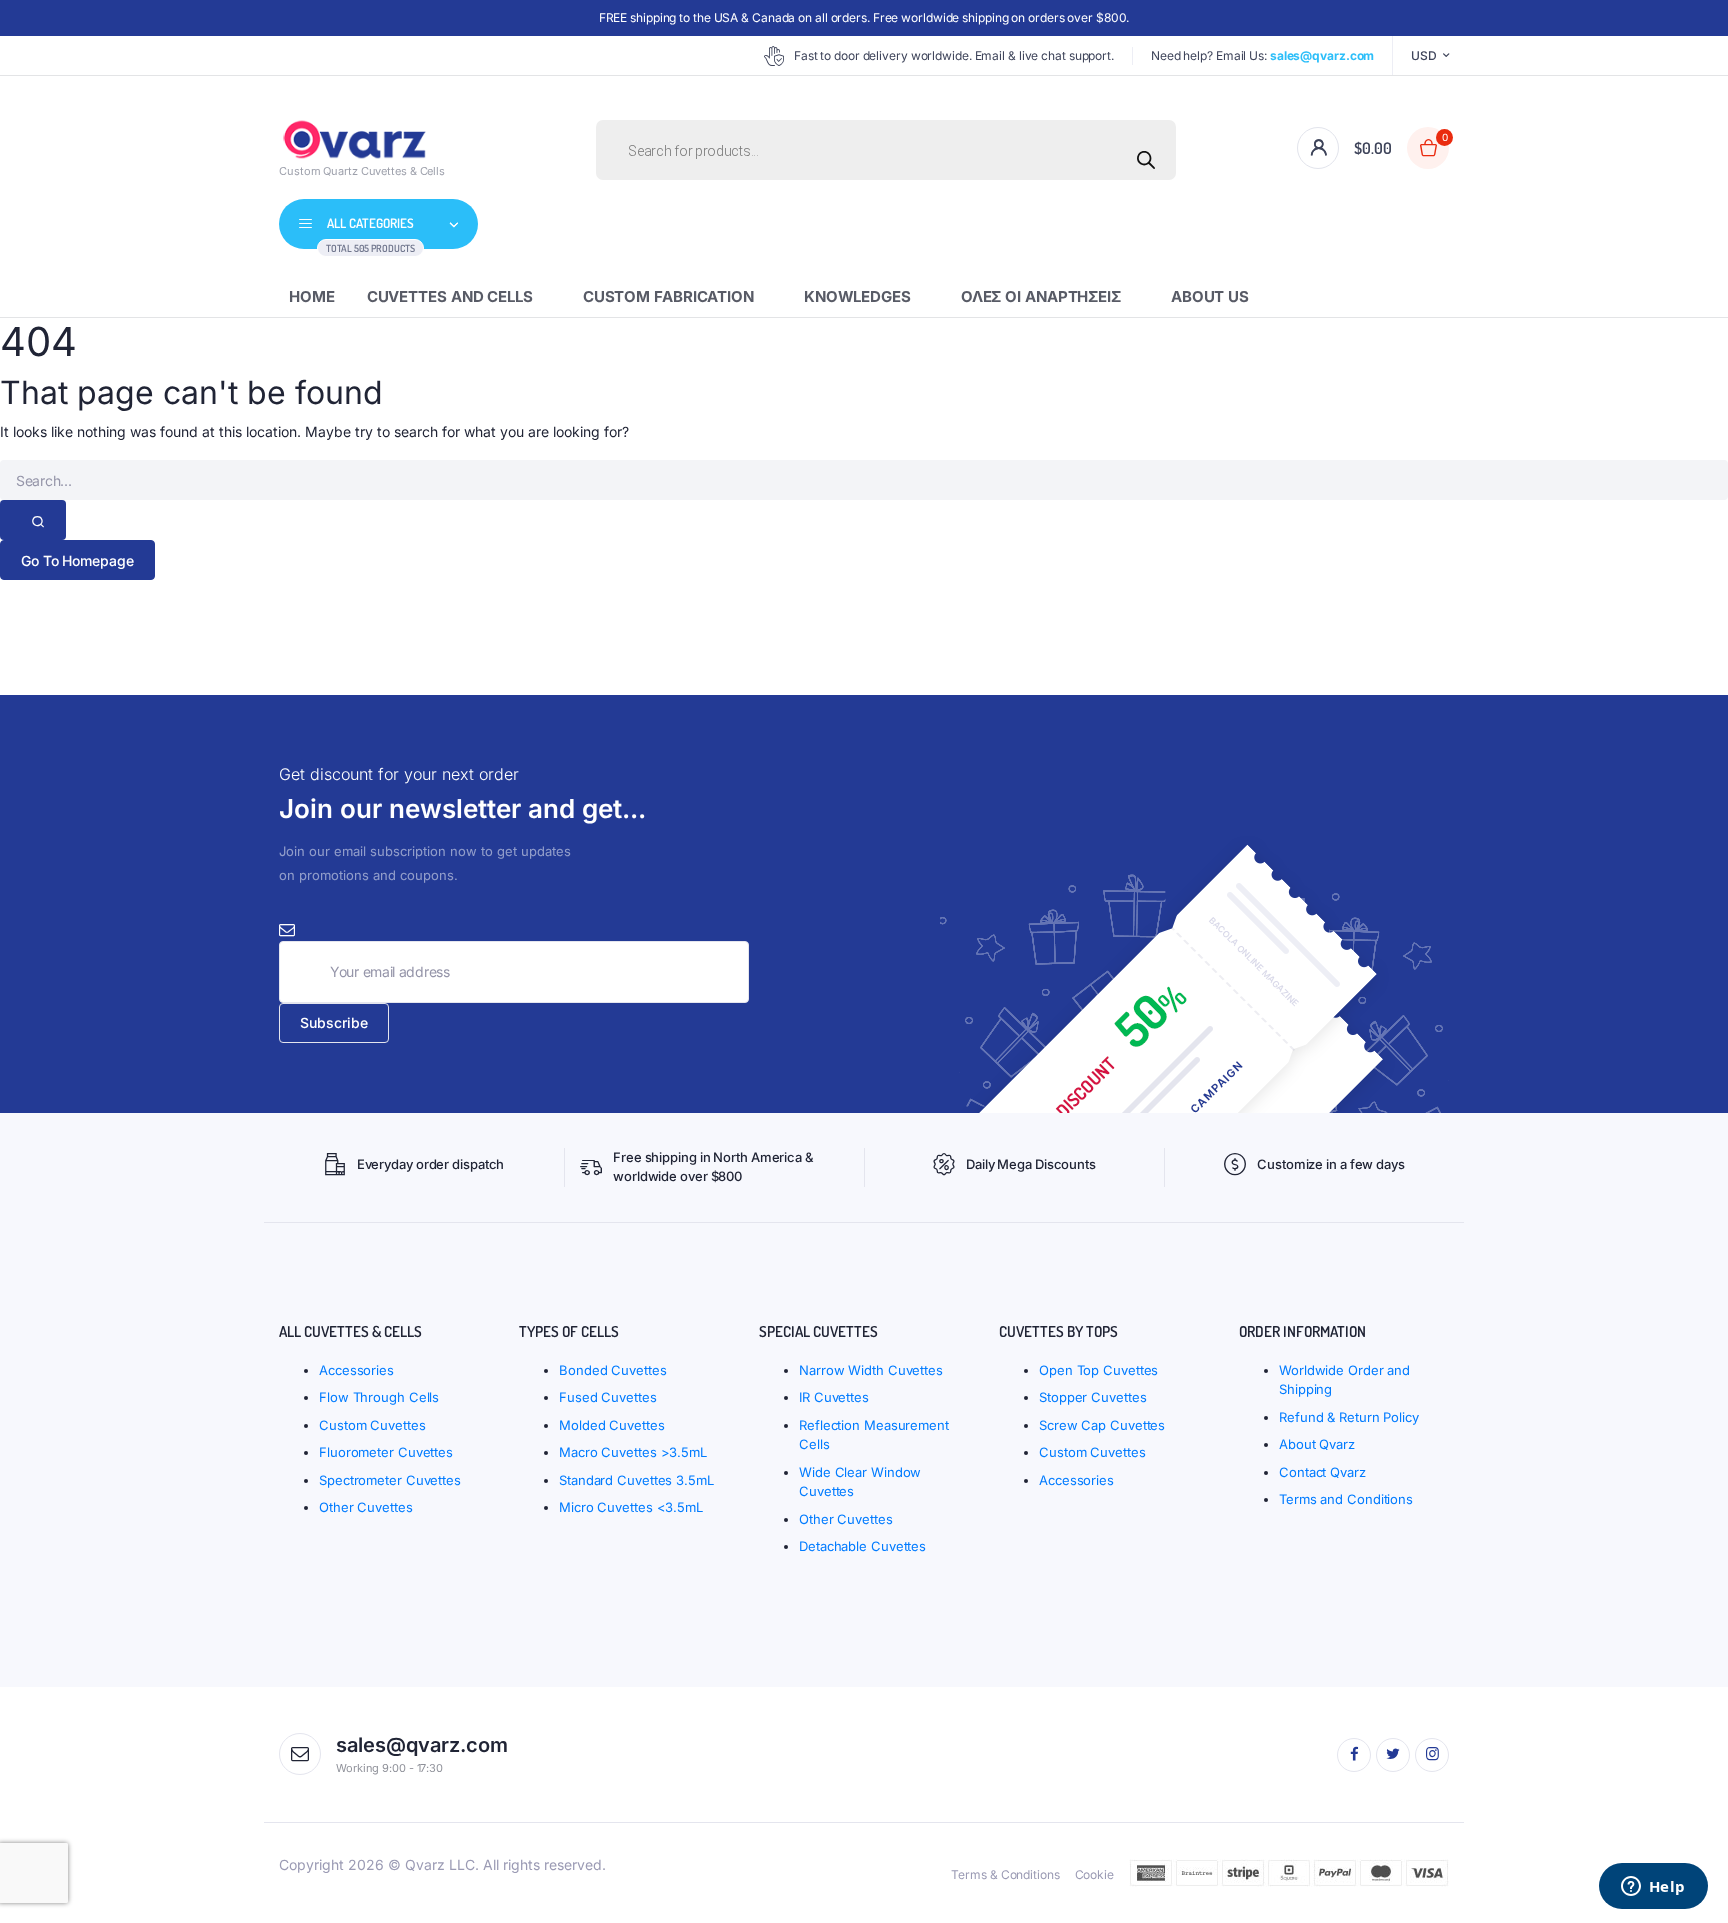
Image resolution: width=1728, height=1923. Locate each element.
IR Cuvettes (834, 1397)
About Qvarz (1317, 1444)
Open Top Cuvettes (1098, 1370)
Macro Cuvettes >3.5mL (633, 1452)
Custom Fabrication (668, 296)
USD (1424, 55)
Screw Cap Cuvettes (1102, 1425)
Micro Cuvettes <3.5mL (631, 1507)
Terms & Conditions (1005, 1874)
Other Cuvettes (366, 1507)
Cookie (1094, 1874)
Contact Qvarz (1322, 1472)
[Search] (1146, 160)
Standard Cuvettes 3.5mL (636, 1480)
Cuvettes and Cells (450, 296)
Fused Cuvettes (608, 1397)
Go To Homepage (77, 560)
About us (1210, 296)
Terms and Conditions (1346, 1499)
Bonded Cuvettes (613, 1370)
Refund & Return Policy (1349, 1417)
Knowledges (857, 296)
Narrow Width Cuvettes (871, 1370)
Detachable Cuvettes (862, 1546)
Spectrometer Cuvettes (390, 1480)
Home (312, 296)
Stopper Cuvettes (1092, 1397)
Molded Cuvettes (612, 1425)
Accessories (356, 1370)
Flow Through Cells (379, 1397)
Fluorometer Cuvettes (386, 1452)
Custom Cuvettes (372, 1425)
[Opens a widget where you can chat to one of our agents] (1653, 1888)
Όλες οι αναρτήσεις (1041, 296)
